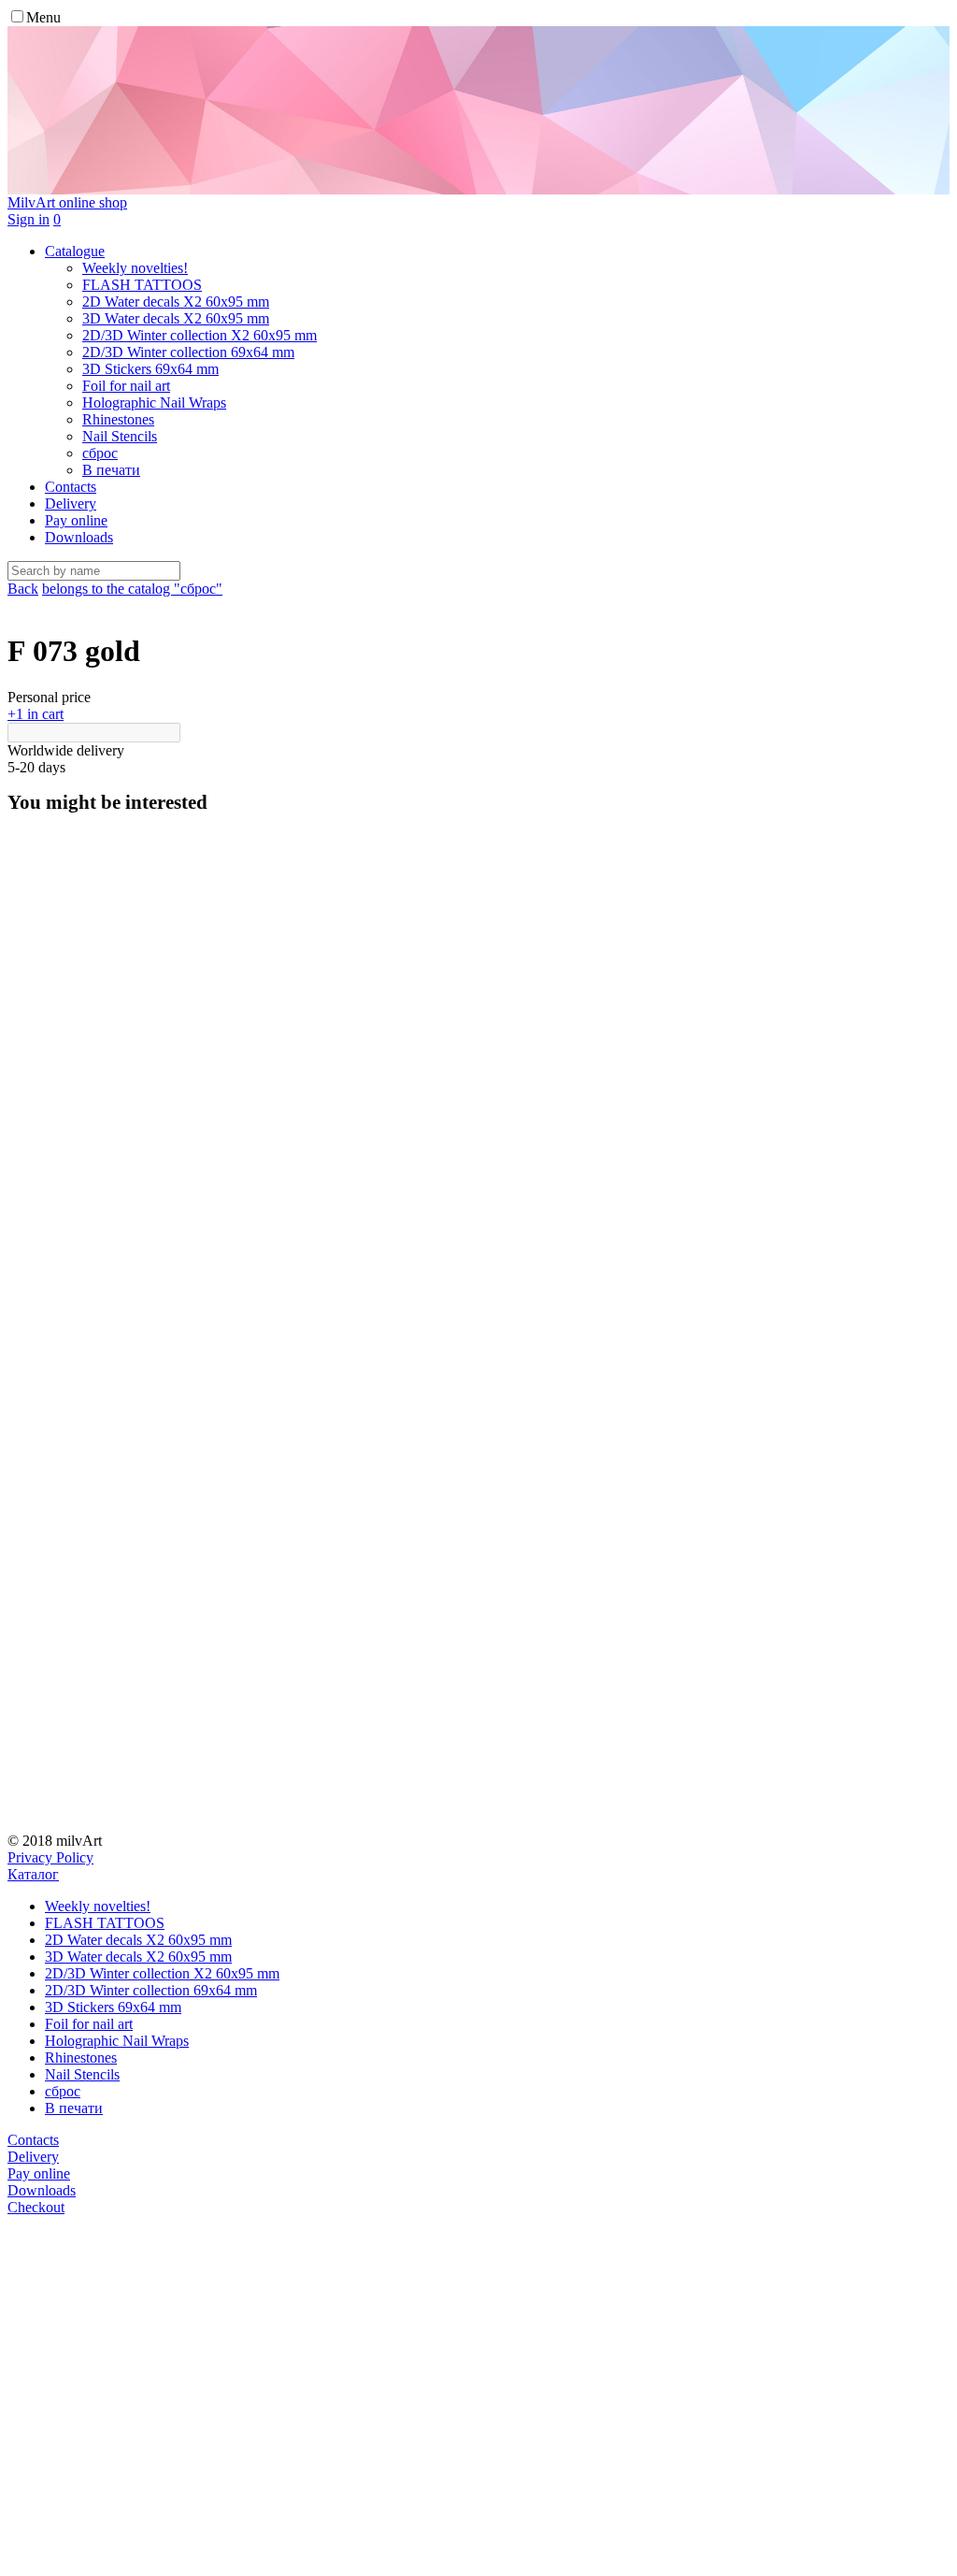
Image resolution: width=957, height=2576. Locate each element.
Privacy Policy (50, 1857)
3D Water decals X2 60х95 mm (138, 1957)
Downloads (79, 537)
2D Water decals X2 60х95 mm (138, 1940)
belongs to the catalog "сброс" (132, 589)
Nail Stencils (82, 2074)
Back (23, 589)
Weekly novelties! (98, 1906)
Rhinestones (81, 2058)
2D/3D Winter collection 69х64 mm (151, 1990)
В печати (74, 2108)
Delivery (71, 504)
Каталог (33, 1874)
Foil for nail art (89, 2024)
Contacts (71, 487)
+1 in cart (36, 714)
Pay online (76, 520)
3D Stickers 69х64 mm (113, 2007)
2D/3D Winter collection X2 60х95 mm (162, 1973)
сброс (63, 2091)
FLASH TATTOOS (105, 1923)
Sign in (29, 219)
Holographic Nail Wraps (117, 2041)
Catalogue (75, 251)
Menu (43, 17)
